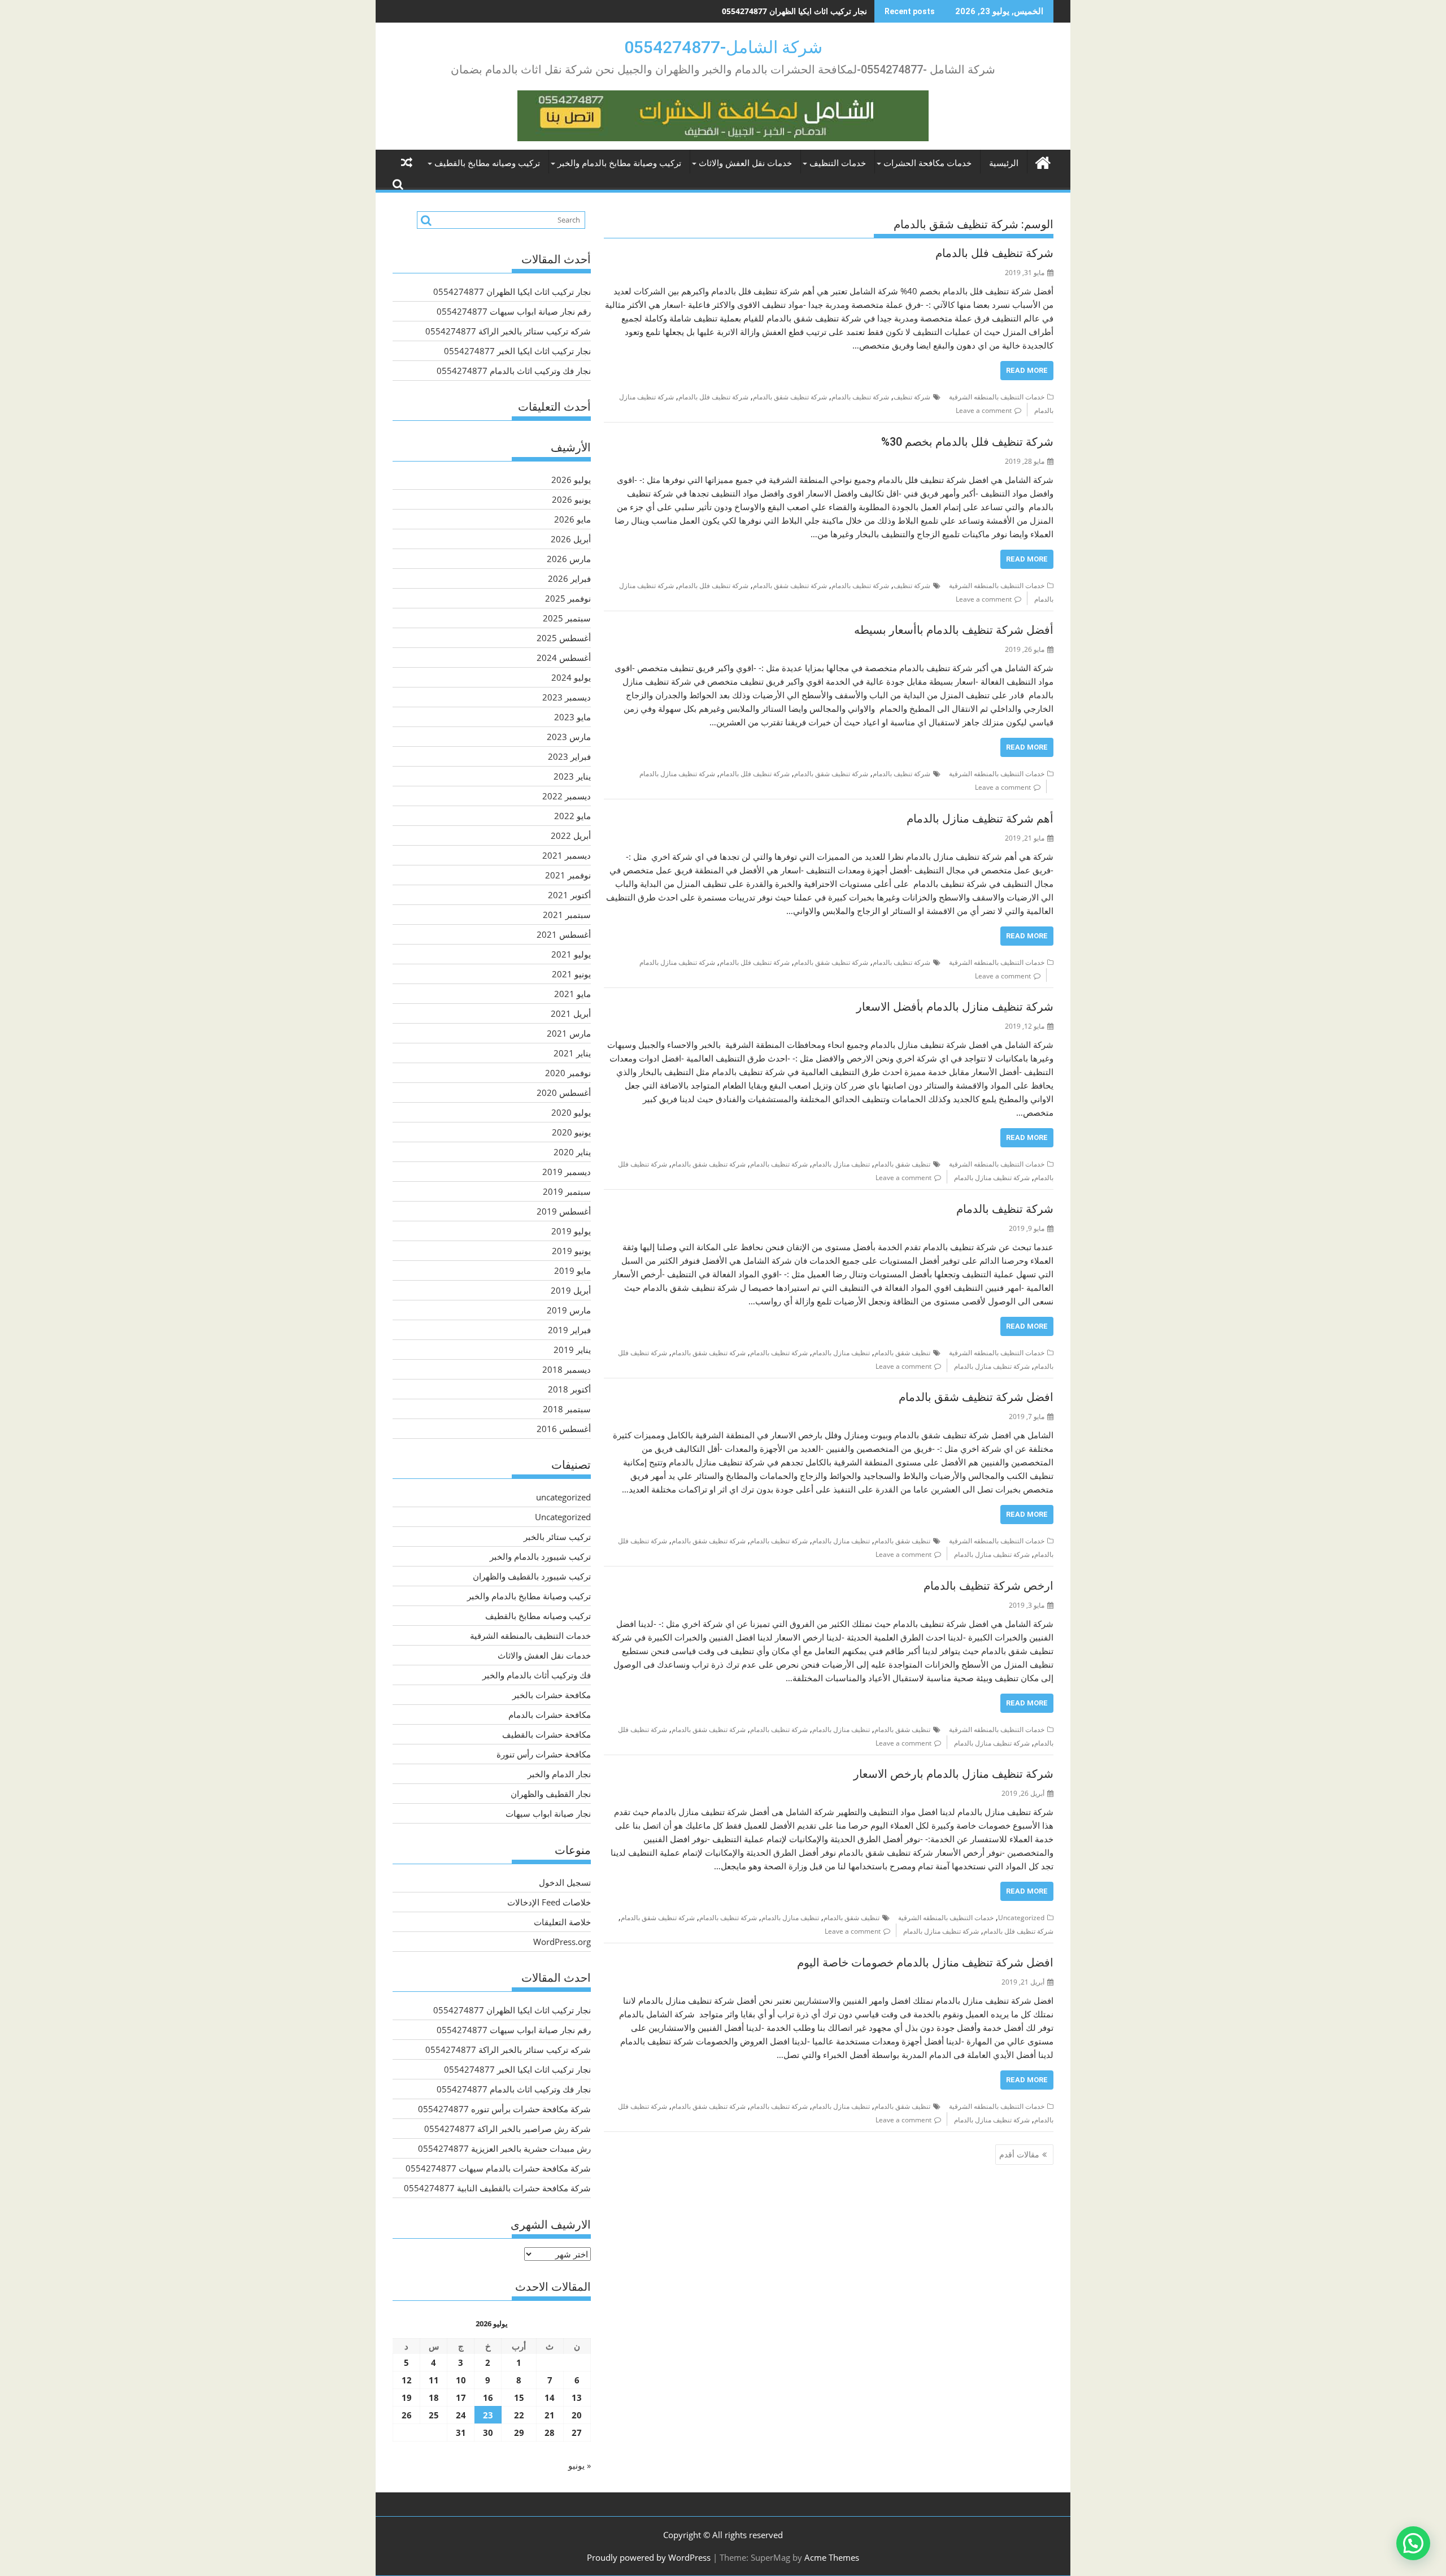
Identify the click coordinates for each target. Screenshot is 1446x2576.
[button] (1413, 2543)
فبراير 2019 (569, 1330)
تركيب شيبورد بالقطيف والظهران (532, 1576)
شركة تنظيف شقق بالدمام (790, 397)
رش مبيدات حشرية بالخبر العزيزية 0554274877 (504, 2148)
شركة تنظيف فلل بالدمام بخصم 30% (967, 442)
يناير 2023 (572, 776)
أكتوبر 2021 (569, 895)
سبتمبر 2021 (567, 915)
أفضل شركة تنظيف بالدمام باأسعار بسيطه (954, 630)
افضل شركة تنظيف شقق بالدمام (976, 1397)
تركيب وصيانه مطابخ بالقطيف (487, 163)
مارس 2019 (569, 1310)
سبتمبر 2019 (567, 1191)
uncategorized (563, 1497)
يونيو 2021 (571, 974)
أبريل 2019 (571, 1290)
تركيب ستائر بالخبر (557, 1537)
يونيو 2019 (571, 1251)
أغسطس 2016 (564, 1429)
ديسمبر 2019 (567, 1172)
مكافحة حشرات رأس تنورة (544, 1754)
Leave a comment (984, 410)
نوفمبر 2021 (568, 875)
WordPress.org (562, 1942)
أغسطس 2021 (564, 934)
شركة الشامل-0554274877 (723, 47)
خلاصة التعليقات (562, 1922)
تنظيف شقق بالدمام (902, 1164)
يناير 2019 (572, 1350)
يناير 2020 (572, 1152)
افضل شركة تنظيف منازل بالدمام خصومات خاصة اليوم (925, 1963)
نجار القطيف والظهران (551, 1794)
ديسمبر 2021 (567, 855)
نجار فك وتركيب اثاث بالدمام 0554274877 (514, 371)
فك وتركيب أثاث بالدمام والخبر (537, 1675)
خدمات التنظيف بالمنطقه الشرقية (997, 397)
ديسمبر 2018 (567, 1369)
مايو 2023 (572, 717)
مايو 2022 (572, 816)
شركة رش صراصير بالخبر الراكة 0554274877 (508, 2129)
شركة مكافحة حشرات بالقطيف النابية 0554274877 (497, 2188)
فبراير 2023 (569, 756)
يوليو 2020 (571, 1112)
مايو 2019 (572, 1270)
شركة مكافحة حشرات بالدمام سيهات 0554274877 (498, 2168)
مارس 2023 (569, 737)
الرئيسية (1004, 163)
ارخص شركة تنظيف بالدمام (988, 1586)
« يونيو (580, 2465)
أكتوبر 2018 (569, 1389)
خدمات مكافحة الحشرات (927, 163)
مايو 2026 (572, 519)
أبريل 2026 (571, 539)
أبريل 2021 (571, 1013)
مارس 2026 (569, 559)
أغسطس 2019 (564, 1211)
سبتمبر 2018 (567, 1409)
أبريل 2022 (571, 836)
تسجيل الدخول (565, 1882)
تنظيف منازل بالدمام (841, 1164)
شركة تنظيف (912, 397)
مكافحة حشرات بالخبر (552, 1695)
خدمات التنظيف (838, 163)
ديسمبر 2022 (567, 796)
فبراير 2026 (569, 578)
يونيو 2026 (571, 499)
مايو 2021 (572, 994)
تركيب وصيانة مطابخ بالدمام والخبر (619, 163)
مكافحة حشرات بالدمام (550, 1715)
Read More (1027, 370)
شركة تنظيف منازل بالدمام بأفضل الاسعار (955, 1007)
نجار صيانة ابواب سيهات (548, 1813)
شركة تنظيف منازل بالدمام (677, 774)
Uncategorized (1021, 1918)
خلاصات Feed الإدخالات (549, 1902)
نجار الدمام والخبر (559, 1774)
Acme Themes (832, 2557)
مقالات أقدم (1019, 2154)
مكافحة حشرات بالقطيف (546, 1734)
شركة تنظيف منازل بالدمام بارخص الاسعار (953, 1774)
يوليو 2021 (571, 954)
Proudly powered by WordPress (649, 2557)
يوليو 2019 (571, 1231)
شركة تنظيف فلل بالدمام (994, 253)
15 (519, 2397)
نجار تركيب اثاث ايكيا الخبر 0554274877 (517, 351)
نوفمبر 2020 (568, 1073)
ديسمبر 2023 (567, 697)
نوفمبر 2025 (568, 598)
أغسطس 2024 (564, 658)
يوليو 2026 (571, 480)
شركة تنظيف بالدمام (860, 397)
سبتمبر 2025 (567, 618)
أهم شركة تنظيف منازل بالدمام (980, 819)
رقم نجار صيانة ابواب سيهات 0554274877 (796, 11)
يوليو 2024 (571, 677)
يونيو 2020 (571, 1132)
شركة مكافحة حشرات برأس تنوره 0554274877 (504, 2109)
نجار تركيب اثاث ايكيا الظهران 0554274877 (512, 291)
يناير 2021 (572, 1053)
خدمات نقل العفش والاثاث (745, 163)
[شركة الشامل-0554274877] (1042, 161)
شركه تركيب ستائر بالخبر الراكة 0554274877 (508, 331)
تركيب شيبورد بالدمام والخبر (540, 1556)
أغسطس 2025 (564, 638)
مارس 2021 (569, 1033)
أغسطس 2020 (564, 1093)
